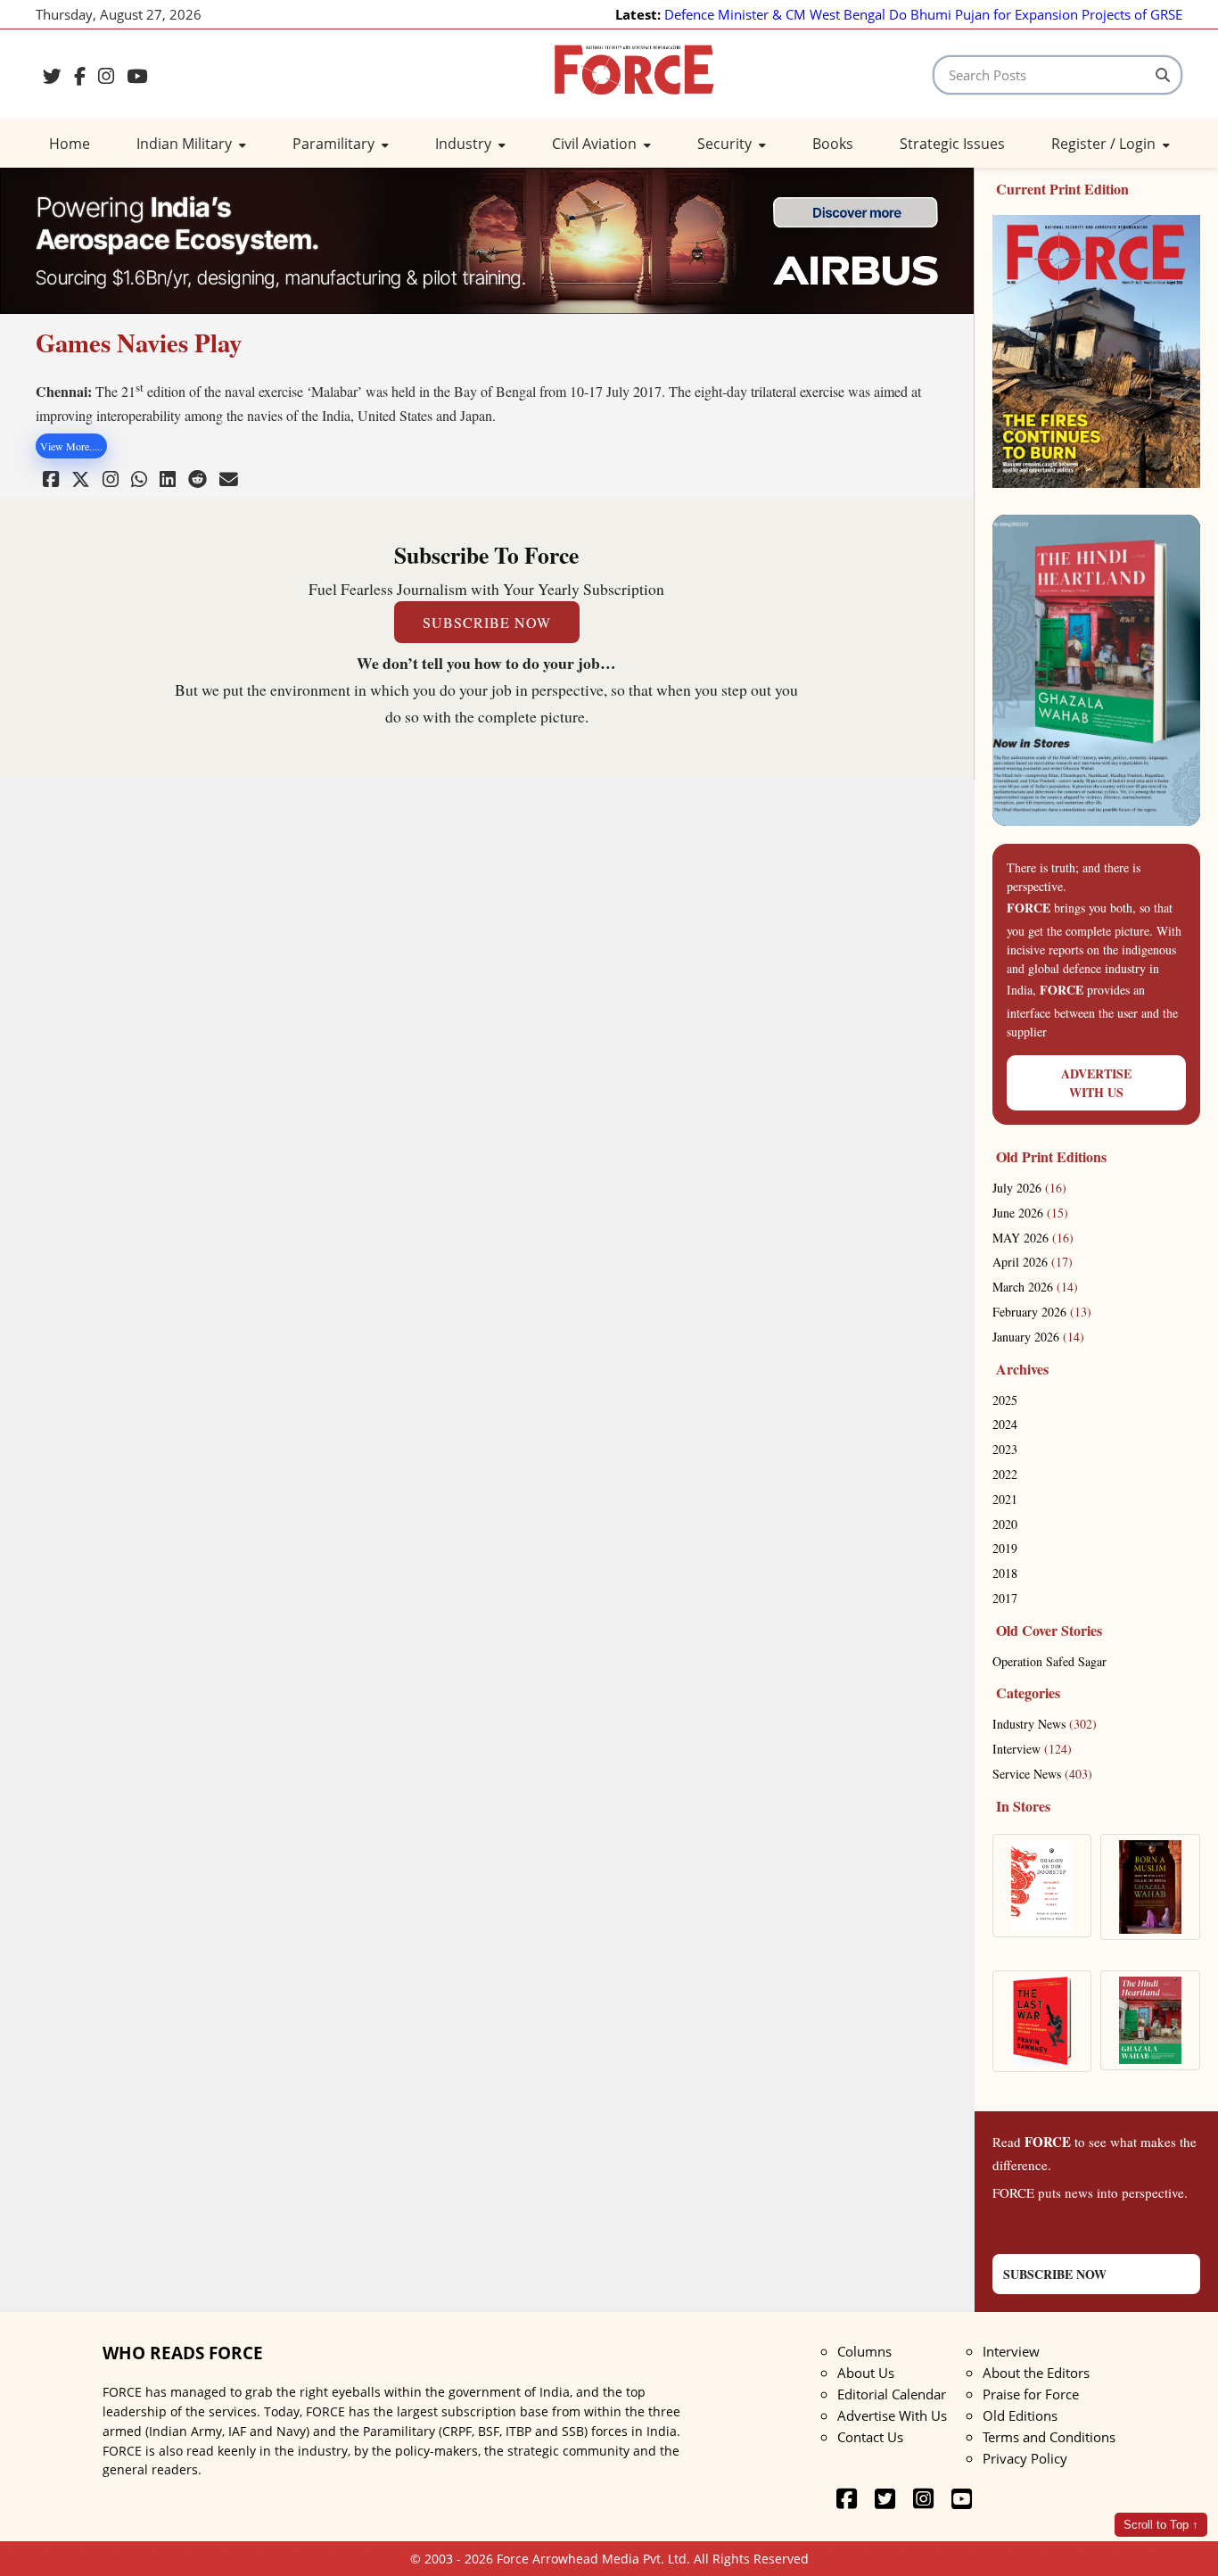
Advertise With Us (892, 2415)
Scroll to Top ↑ (1161, 2525)
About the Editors (1036, 2373)
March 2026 (1035, 1287)
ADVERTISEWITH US (1096, 1083)
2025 (1005, 1400)
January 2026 (1038, 1337)
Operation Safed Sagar (1049, 1661)
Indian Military (186, 144)
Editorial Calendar (892, 2394)
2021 (1005, 1499)
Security (726, 144)
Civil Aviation (596, 144)
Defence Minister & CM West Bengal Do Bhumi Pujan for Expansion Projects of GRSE (923, 14)
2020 (1005, 1524)
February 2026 (1042, 1312)
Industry (465, 144)
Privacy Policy (1025, 2458)
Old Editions (1020, 2415)
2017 (1005, 1598)
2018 (1005, 1573)
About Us (866, 2373)
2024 (1005, 1424)
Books (833, 144)
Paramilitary (335, 144)
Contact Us (870, 2437)
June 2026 (1030, 1213)
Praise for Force (1031, 2394)
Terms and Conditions (1049, 2437)
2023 (1005, 1449)
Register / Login (1105, 144)
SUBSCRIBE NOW (487, 622)
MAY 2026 (1033, 1238)
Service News (1042, 1774)
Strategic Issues (952, 144)
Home (70, 144)
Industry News (1045, 1724)
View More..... (71, 446)
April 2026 (1033, 1262)
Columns (864, 2351)
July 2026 (1029, 1188)
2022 (1005, 1474)
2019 (1005, 1548)
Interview (1032, 1749)
